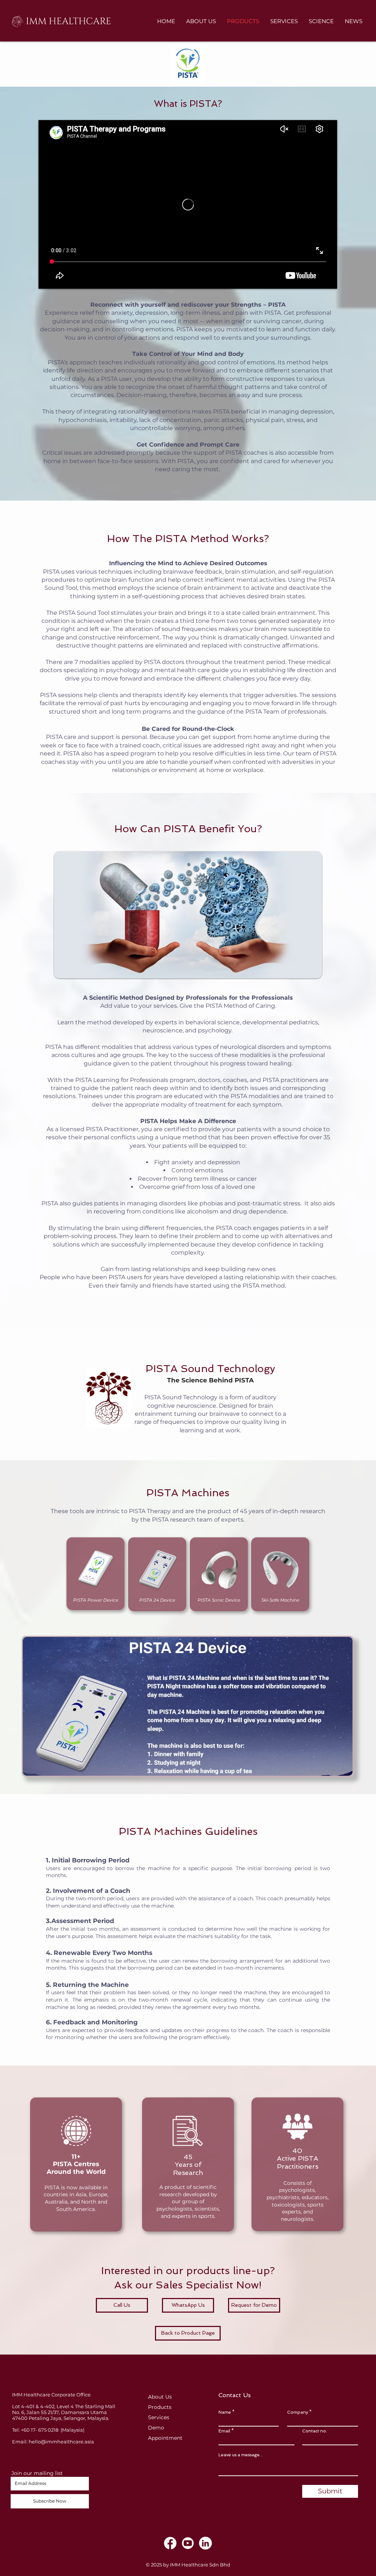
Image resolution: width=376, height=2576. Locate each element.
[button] (188, 1706)
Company (298, 2412)
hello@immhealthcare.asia (61, 2442)
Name (225, 2412)
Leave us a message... (241, 2455)
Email (224, 2431)
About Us (160, 2397)
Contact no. (315, 2431)
